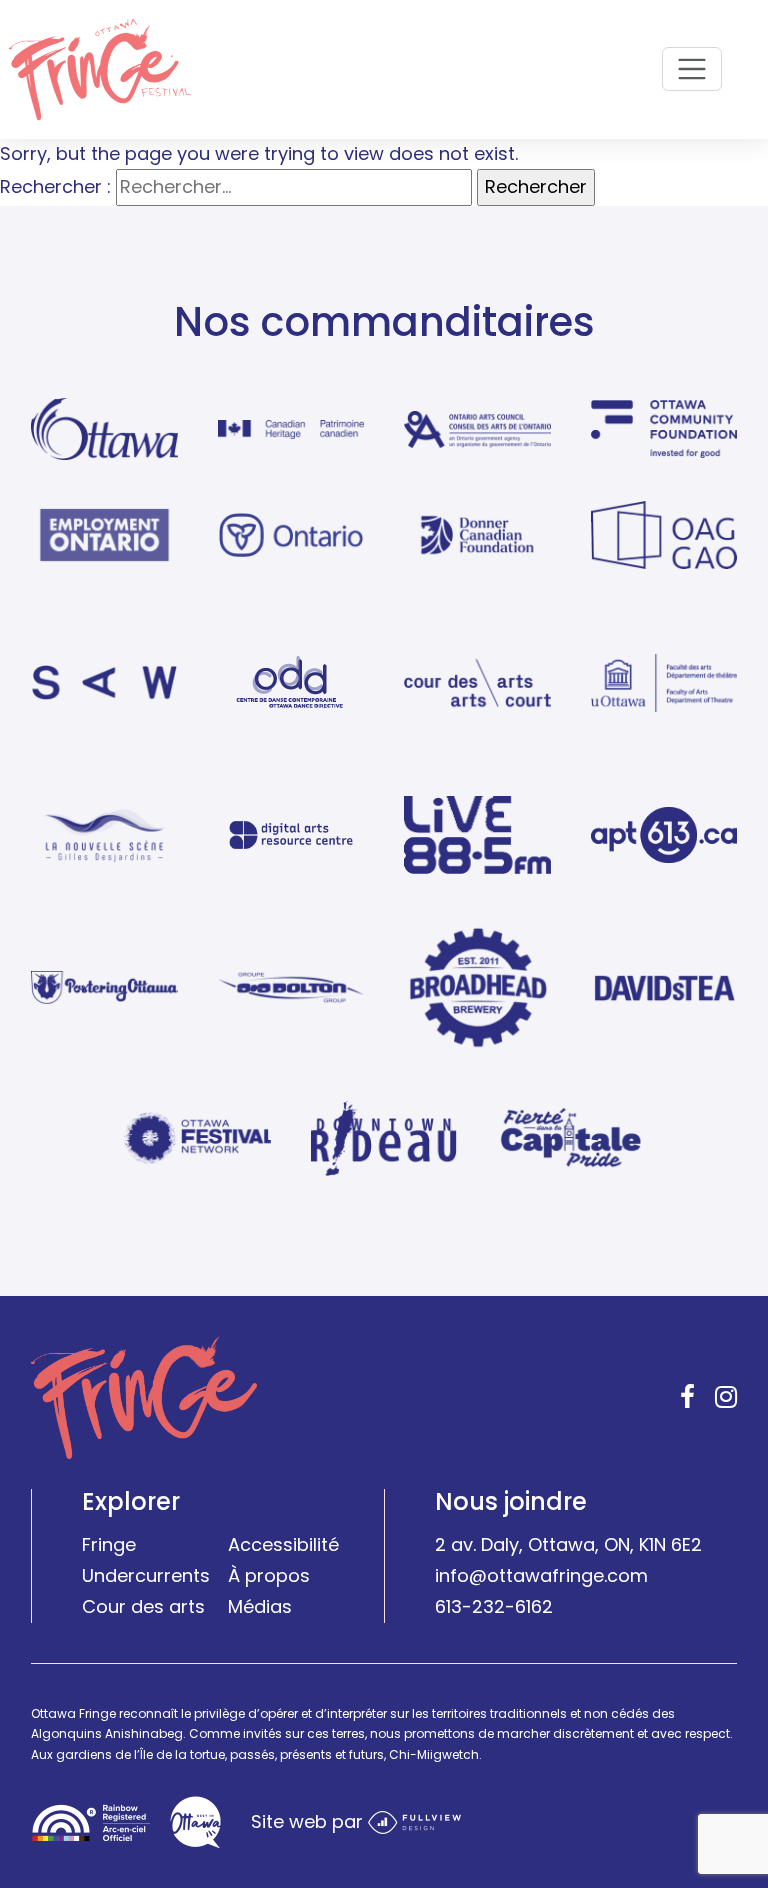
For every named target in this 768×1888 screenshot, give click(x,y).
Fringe (109, 1544)
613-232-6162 (494, 1606)
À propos (269, 1575)
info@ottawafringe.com (541, 1575)
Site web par (309, 1820)
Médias (260, 1606)
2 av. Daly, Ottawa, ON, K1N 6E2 (568, 1544)
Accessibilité (283, 1544)
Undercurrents (146, 1575)
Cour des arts (143, 1606)
